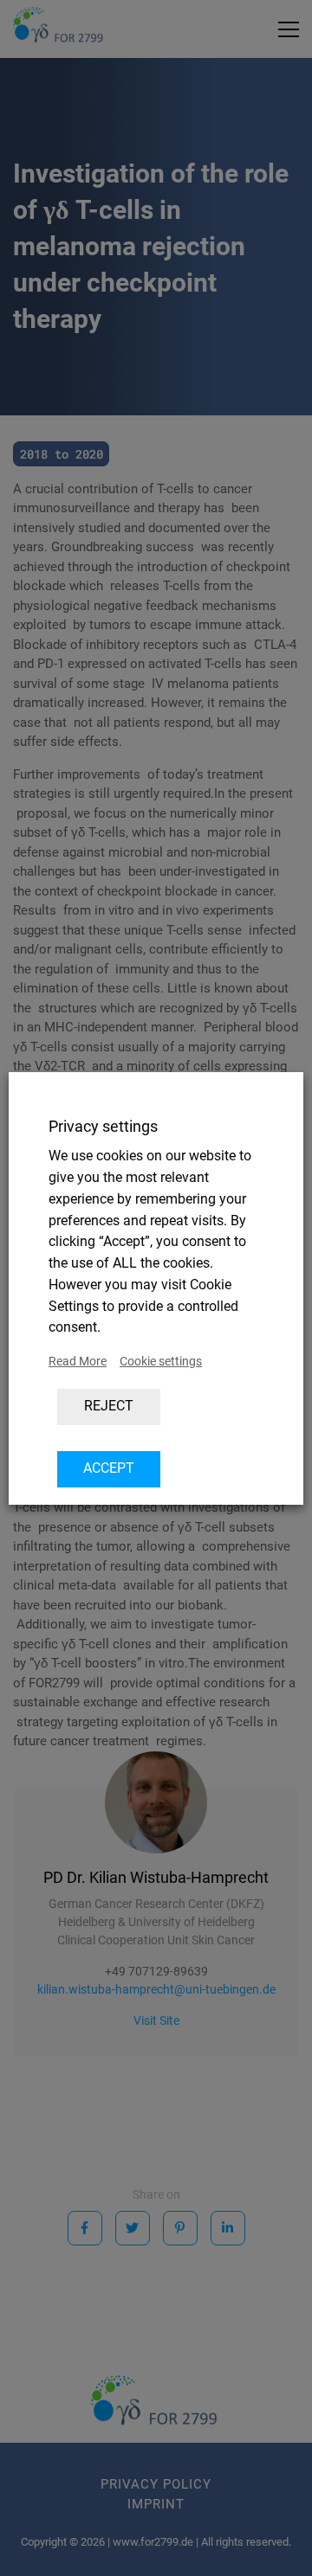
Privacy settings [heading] (103, 1126)
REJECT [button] (109, 1406)
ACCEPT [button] (109, 1468)
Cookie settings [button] (161, 1361)
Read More (78, 1361)
